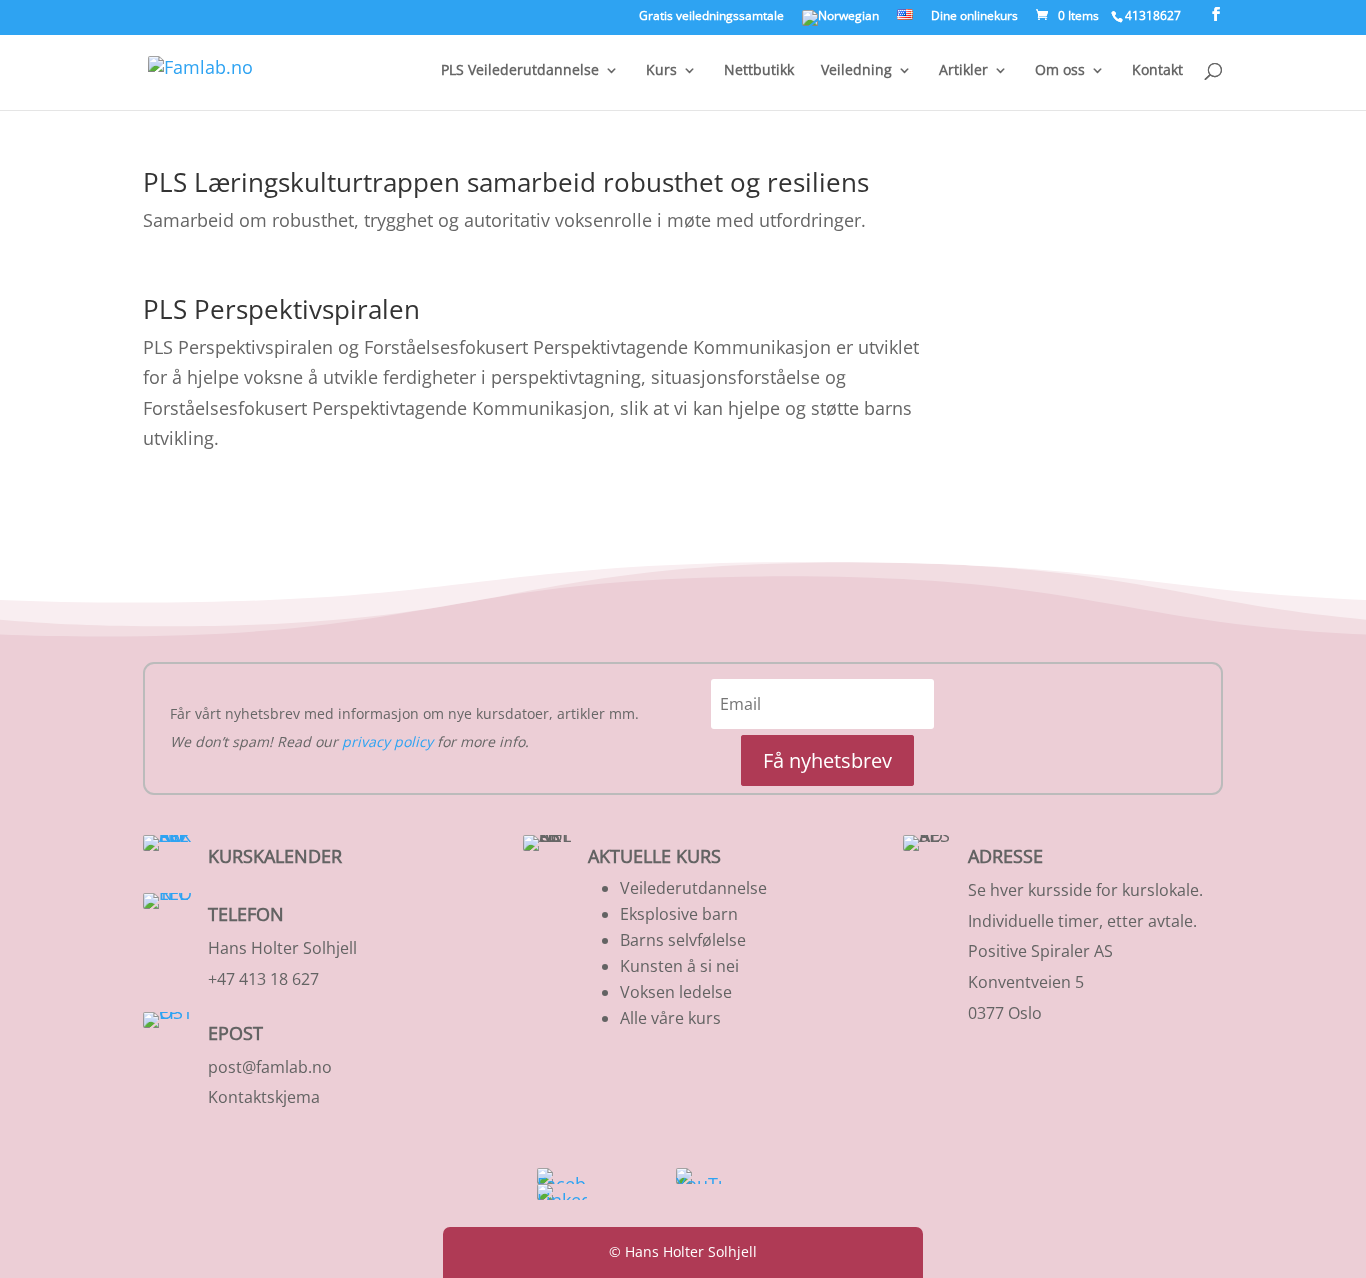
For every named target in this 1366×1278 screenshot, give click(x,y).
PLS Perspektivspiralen (281, 309)
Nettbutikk (759, 71)
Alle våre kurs (670, 1018)
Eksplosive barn (679, 914)
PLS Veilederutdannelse (520, 71)
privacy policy (387, 741)
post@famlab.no (270, 1067)
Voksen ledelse (676, 992)
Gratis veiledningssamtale (711, 17)
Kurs (661, 71)
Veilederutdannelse (693, 888)
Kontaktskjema (264, 1097)
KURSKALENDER (275, 856)
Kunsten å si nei (679, 966)
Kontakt (1157, 71)
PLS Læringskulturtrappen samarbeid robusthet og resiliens (506, 182)
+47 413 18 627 (263, 979)
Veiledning (856, 71)
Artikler (963, 71)
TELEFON (246, 914)
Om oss (1060, 71)
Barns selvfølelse (683, 940)
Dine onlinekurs (974, 17)
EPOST (235, 1033)
